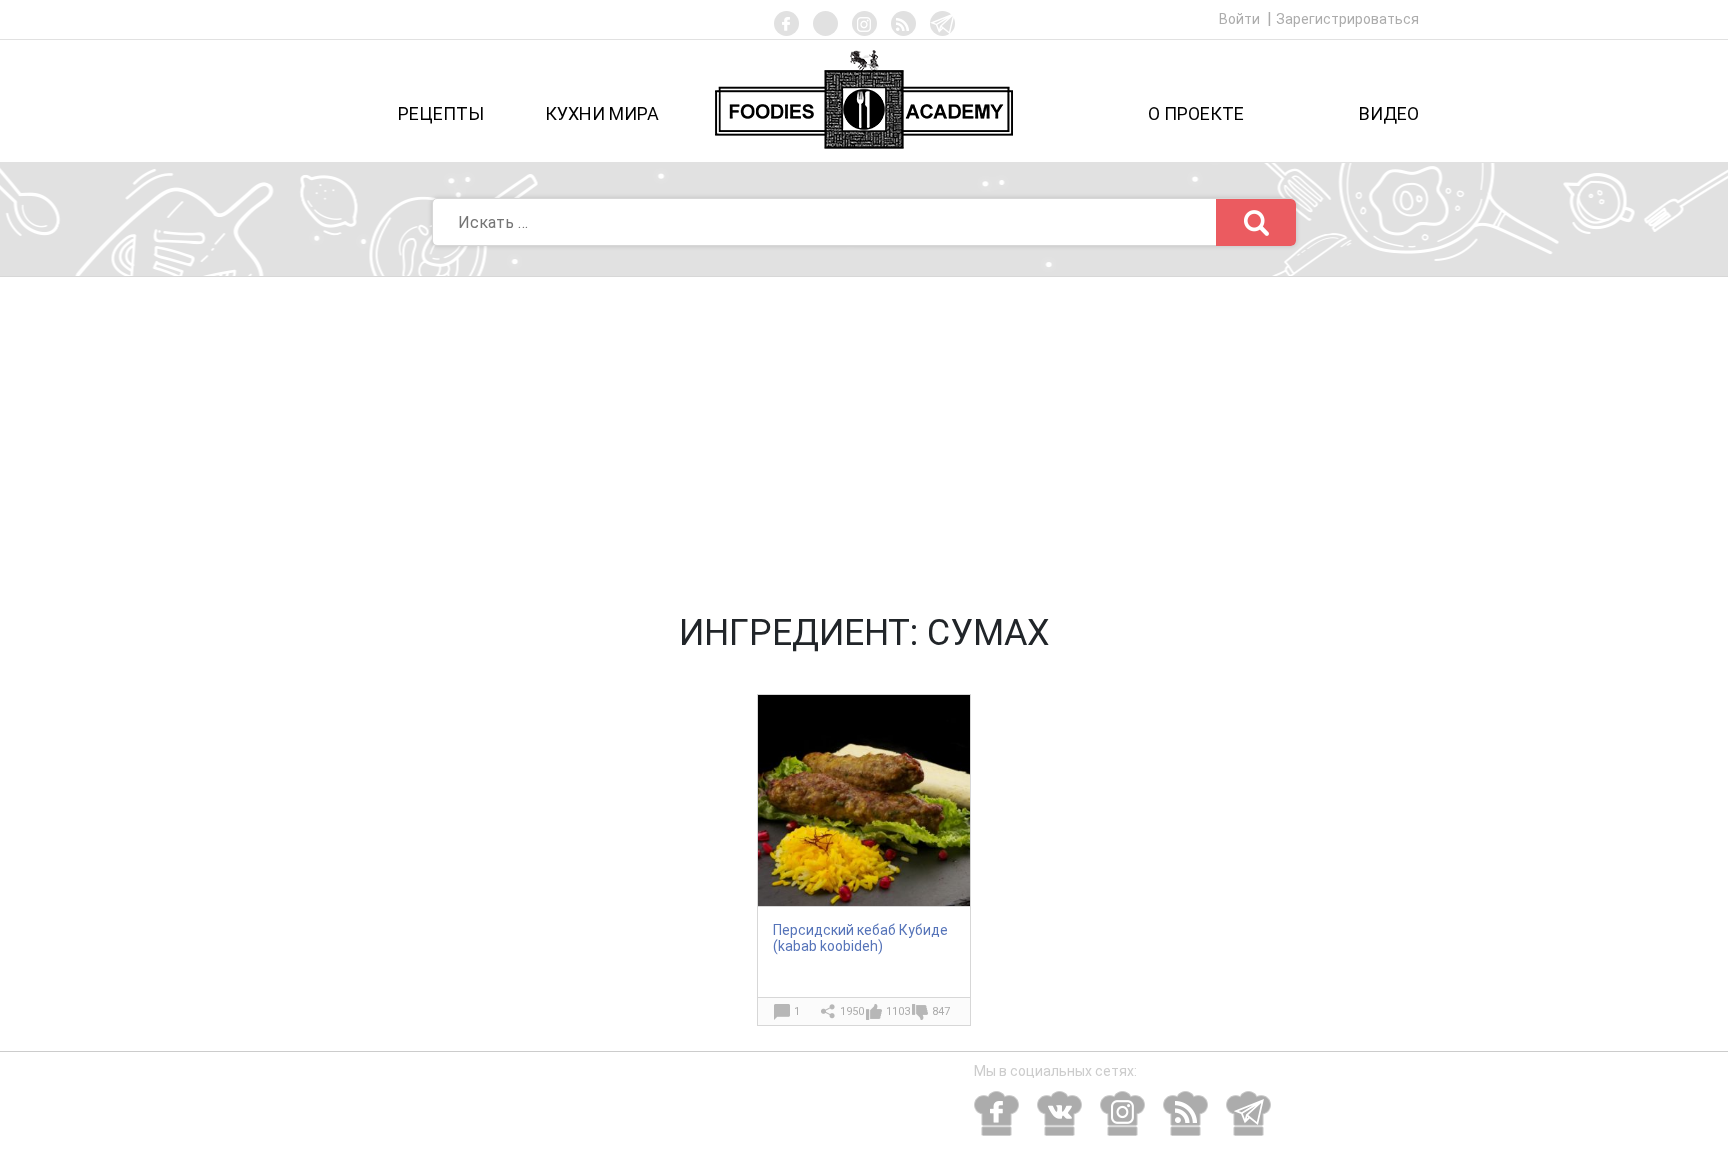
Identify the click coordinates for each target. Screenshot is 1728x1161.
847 (941, 1011)
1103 (898, 1011)
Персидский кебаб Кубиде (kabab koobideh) (860, 938)
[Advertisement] (864, 427)
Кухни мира (602, 113)
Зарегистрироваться (1347, 19)
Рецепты (441, 113)
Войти (1241, 19)
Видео (1389, 113)
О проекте (1196, 113)
